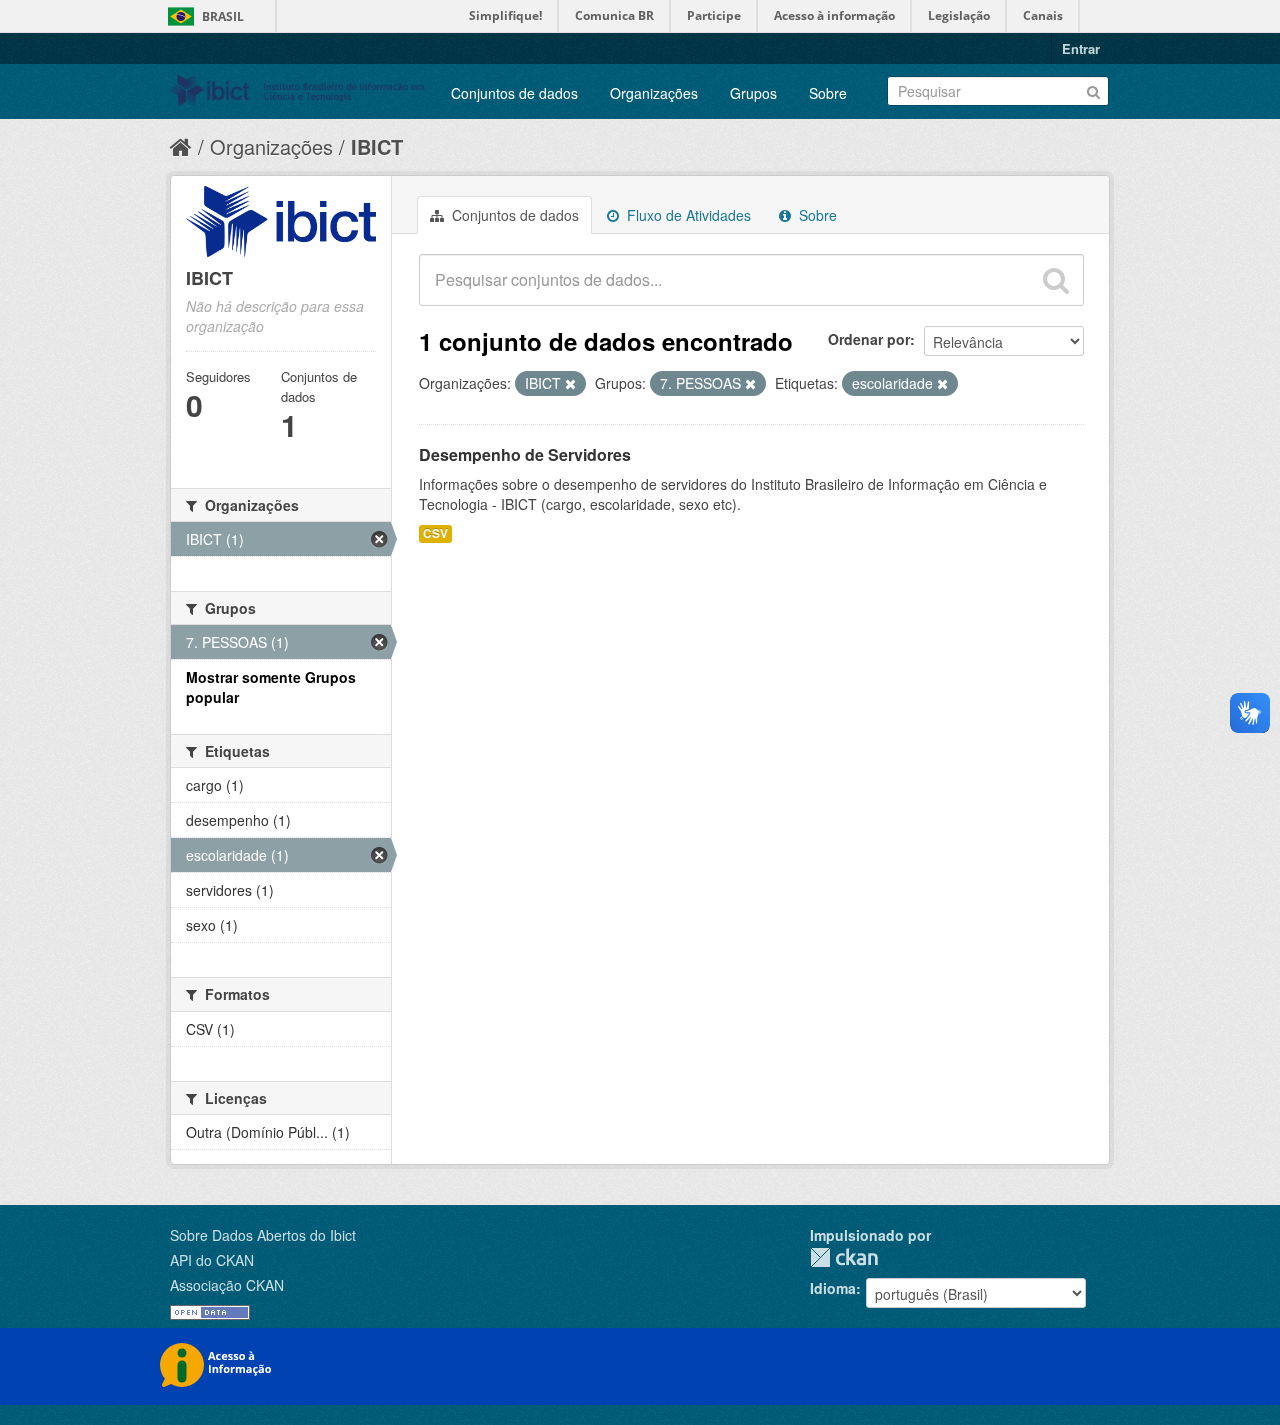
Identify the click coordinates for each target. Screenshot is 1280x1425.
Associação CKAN (227, 1285)
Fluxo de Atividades (687, 215)
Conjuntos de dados (514, 93)
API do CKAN (212, 1260)
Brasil (223, 16)
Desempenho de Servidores (525, 454)
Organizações (654, 93)
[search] (1056, 280)
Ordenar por (869, 339)
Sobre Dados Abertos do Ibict (263, 1235)
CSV (435, 533)
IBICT (377, 146)
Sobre (828, 93)
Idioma (833, 1288)
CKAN (844, 1257)
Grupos (753, 93)
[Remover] (570, 384)
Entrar (1081, 48)
